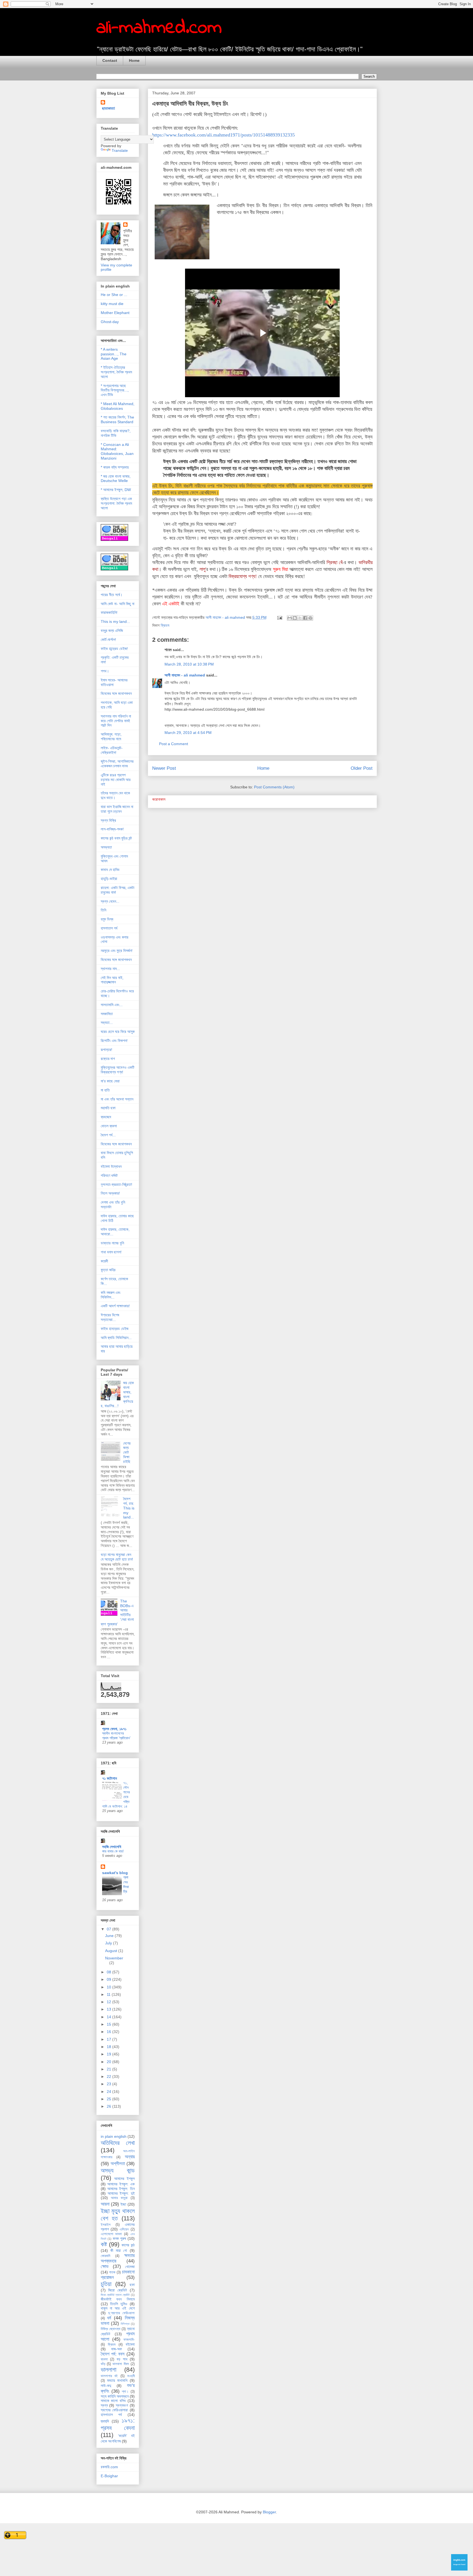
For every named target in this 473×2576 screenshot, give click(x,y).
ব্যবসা (104, 2359)
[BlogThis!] (295, 618)
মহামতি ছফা (108, 1108)
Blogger (269, 2512)
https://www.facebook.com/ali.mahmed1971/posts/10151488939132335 (223, 135)
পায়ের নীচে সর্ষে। (112, 595)
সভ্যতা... (107, 1023)
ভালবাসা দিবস (121, 2364)
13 (109, 2009)
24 (109, 2092)
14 (109, 2017)
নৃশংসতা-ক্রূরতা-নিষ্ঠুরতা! (116, 1184)
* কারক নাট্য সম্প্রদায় (115, 467)
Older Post (362, 768)
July (109, 1943)
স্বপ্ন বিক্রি (108, 820)
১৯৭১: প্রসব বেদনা (118, 2424)
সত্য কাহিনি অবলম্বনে (115, 2396)
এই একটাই (171, 604)
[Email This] (290, 618)
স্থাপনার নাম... (110, 969)
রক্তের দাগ (108, 1059)
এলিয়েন (124, 2229)
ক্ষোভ (105, 2266)
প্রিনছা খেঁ (334, 562)
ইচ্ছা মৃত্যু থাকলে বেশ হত (118, 2215)
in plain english (114, 2136)
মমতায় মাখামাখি (117, 2380)
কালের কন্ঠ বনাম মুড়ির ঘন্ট (116, 838)
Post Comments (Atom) (274, 787)
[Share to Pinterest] (310, 618)
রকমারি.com (109, 2467)
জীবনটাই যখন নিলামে (118, 2299)
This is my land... (115, 622)
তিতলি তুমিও (119, 2304)
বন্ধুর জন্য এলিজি (112, 631)
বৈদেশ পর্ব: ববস (113, 2354)
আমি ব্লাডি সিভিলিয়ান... (116, 1338)
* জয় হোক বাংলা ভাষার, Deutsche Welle (116, 479)
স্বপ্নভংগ (122, 2405)
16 (109, 2032)
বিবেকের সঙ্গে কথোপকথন (116, 693)
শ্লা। (125, 2392)
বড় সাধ (122, 2359)
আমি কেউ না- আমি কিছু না (118, 604)
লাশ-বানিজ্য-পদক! (112, 829)
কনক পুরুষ (119, 2238)
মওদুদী (131, 2376)
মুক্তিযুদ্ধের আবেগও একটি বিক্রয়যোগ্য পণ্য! (118, 1070)
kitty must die (112, 304)
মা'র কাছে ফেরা (110, 1081)
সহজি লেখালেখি (112, 1847)
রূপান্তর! (106, 1050)
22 (109, 2077)
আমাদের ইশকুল (124, 2179)
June (110, 1936)
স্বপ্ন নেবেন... (110, 901)
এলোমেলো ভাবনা (111, 2234)
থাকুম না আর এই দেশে (118, 2308)
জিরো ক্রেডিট (118, 2290)
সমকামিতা (107, 1014)
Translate (120, 150)
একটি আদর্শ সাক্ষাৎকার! (115, 1306)
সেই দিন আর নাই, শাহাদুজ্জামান (112, 980)
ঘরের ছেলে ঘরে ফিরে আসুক (118, 1032)
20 (109, 2062)
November (114, 1958)
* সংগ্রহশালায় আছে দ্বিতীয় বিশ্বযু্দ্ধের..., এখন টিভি (115, 390)
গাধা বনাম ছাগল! (111, 1252)
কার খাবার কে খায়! (113, 1851)
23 (109, 2084)
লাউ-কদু (106, 2386)
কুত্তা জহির (108, 1270)
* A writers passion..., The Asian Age (114, 354)
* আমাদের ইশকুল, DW (116, 490)
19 (109, 2054)
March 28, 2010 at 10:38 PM (189, 664)
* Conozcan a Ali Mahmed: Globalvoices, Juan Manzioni (117, 451)
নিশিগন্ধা (125, 2324)
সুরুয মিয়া (280, 569)
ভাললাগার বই (109, 2376)
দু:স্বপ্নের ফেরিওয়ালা (121, 2313)
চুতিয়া (106, 2284)
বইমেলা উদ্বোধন (111, 1166)
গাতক (112, 2272)
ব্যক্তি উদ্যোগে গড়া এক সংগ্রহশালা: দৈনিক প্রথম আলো (116, 503)
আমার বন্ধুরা (119, 2198)
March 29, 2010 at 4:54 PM (188, 733)
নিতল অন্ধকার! (110, 1193)
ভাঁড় (103, 2364)
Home (134, 60)
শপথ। (105, 671)
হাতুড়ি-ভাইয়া (109, 879)
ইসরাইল (106, 2225)
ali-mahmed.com (159, 28)
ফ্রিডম (165, 625)
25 (109, 2099)
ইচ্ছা (123, 2204)
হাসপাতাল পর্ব (109, 928)
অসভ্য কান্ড (118, 2170)
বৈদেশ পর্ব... (108, 1135)
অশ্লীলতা (118, 2164)
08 (109, 1972)
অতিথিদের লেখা (118, 2143)
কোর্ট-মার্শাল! (108, 640)
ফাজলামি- (129, 2340)
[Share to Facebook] (305, 618)
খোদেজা (130, 2267)
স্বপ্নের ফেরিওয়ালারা (114, 2410)
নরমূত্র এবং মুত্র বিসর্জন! (117, 951)
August (112, 1951)
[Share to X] (300, 618)
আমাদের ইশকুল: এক (121, 2184)
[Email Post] (279, 617)
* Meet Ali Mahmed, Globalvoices (118, 406)
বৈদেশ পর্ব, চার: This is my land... (129, 1508)
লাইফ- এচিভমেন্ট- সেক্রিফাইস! (112, 750)
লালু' (203, 569)
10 (109, 1987)
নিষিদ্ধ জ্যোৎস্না (111, 2329)
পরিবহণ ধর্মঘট (109, 1175)
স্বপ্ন (104, 2405)
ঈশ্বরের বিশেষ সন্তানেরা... (110, 1317)
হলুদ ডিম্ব (107, 919)
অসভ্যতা (106, 847)
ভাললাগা (109, 2370)
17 (109, 2039)
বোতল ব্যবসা (109, 1126)
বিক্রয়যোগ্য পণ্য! (243, 576)
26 (109, 2106)
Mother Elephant (115, 313)
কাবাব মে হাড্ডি (110, 870)
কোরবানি (106, 2256)
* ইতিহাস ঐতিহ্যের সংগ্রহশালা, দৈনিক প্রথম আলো (116, 372)
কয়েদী (104, 1261)
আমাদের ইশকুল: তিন (121, 2189)
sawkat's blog (115, 1873)
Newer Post (164, 768)
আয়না (105, 2204)
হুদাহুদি (105, 2421)
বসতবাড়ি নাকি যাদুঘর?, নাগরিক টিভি (116, 433)
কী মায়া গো (119, 2250)
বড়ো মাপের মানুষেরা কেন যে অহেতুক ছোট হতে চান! (117, 1557)
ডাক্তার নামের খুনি (112, 1243)
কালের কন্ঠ (128, 2245)
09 (109, 1979)
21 (109, 2069)
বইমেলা (130, 2344)
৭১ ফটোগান (109, 1778)
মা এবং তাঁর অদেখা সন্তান (117, 1099)
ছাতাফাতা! (109, 108)
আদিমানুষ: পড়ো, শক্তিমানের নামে (111, 737)
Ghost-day (110, 322)
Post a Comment (174, 744)
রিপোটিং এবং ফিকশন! (114, 1041)
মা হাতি (105, 1090)
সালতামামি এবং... (112, 1005)
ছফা (132, 2285)
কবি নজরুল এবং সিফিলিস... (111, 1295)
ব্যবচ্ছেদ (106, 1117)
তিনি (103, 910)
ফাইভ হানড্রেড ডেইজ (115, 1329)
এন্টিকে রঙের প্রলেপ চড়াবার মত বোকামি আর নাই (116, 780)
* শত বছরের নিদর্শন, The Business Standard (117, 419)
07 (109, 1929)
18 (109, 2047)
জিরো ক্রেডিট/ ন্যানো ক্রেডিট (115, 2295)
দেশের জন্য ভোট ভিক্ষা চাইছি (127, 1452)
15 (109, 2024)
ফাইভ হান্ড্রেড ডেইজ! (114, 649)
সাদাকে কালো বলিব (113, 2401)
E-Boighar (109, 2476)
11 (109, 1994)
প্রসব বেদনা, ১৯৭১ (114, 1729)
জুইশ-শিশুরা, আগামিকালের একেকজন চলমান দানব (117, 764)
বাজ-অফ (116, 2349)
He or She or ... (114, 295)
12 (109, 2002)
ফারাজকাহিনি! (109, 612)
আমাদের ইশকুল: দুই (121, 2193)
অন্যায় (130, 2157)
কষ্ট (104, 2244)
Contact (110, 60)
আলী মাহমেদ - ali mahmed (185, 675)
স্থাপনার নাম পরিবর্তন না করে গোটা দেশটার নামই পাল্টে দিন (116, 721)
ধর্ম (109, 2318)
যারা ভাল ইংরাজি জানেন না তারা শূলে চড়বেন (117, 809)
